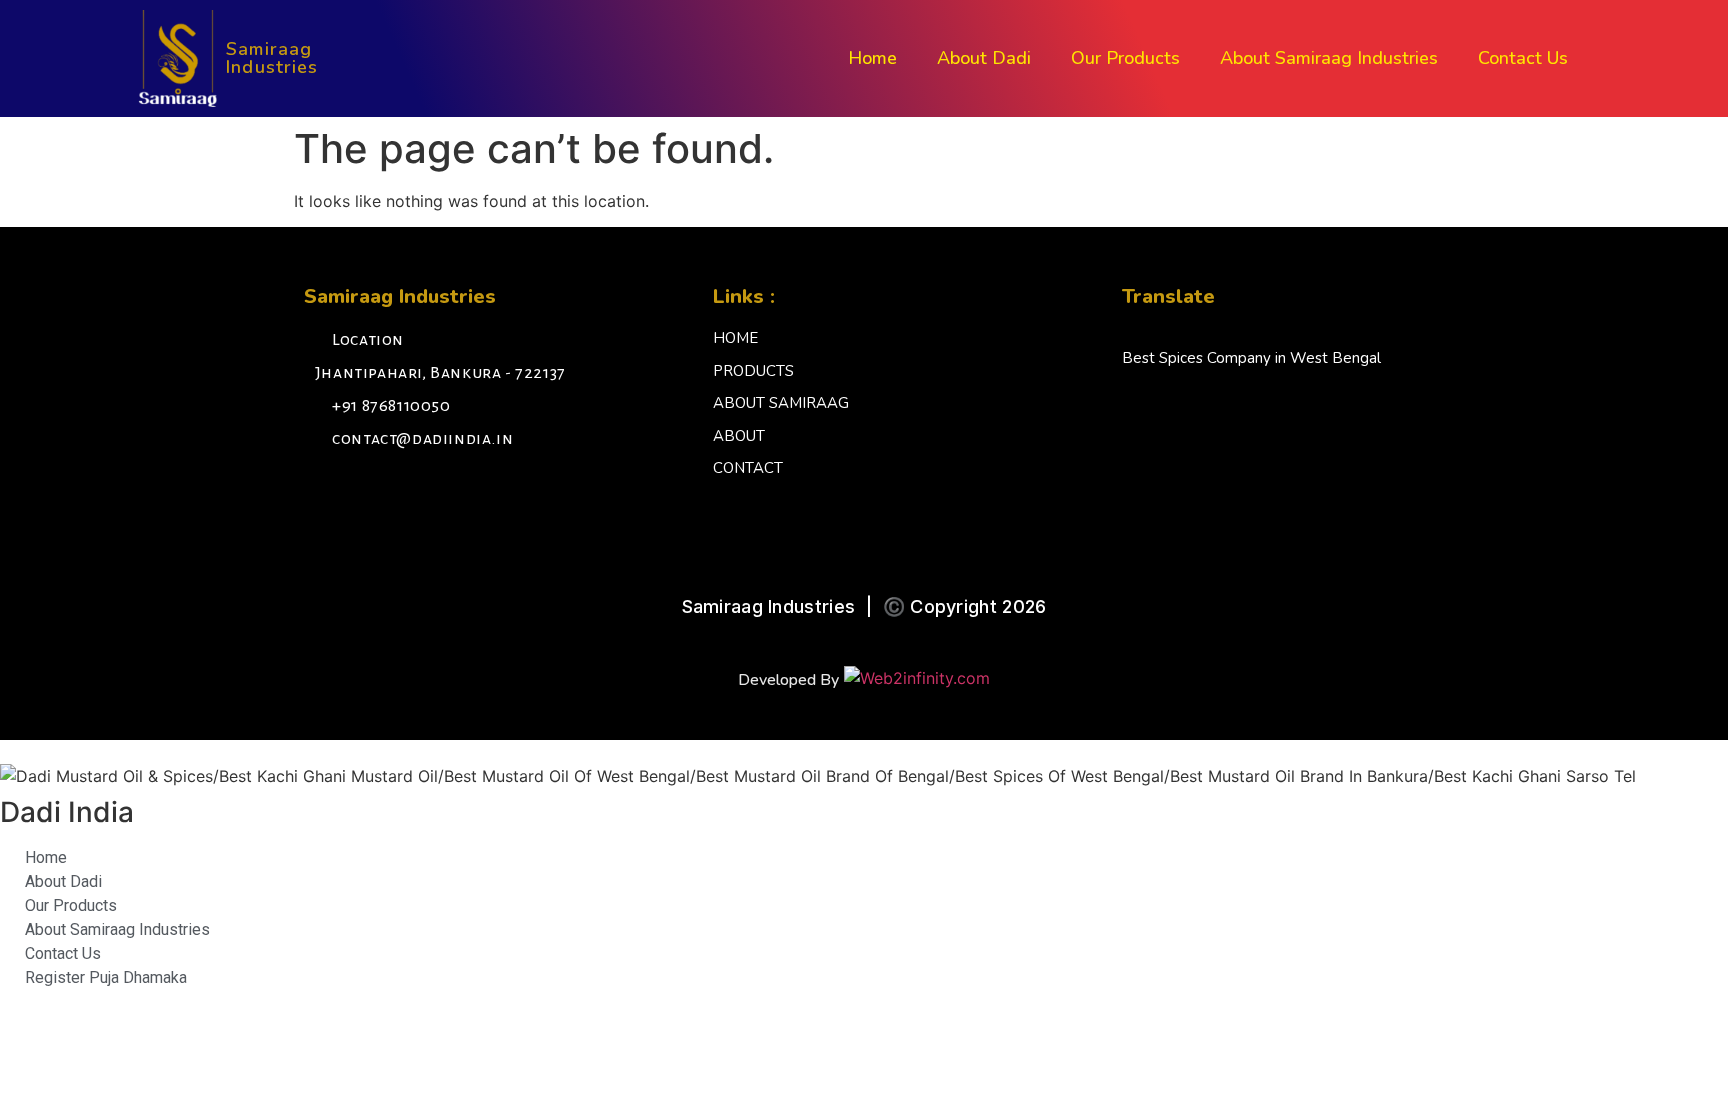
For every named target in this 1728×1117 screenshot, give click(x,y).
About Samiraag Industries (1329, 58)
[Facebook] (324, 493)
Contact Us (1523, 58)
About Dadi (984, 58)
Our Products (1125, 58)
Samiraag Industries (272, 58)
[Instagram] (369, 493)
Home (872, 58)
